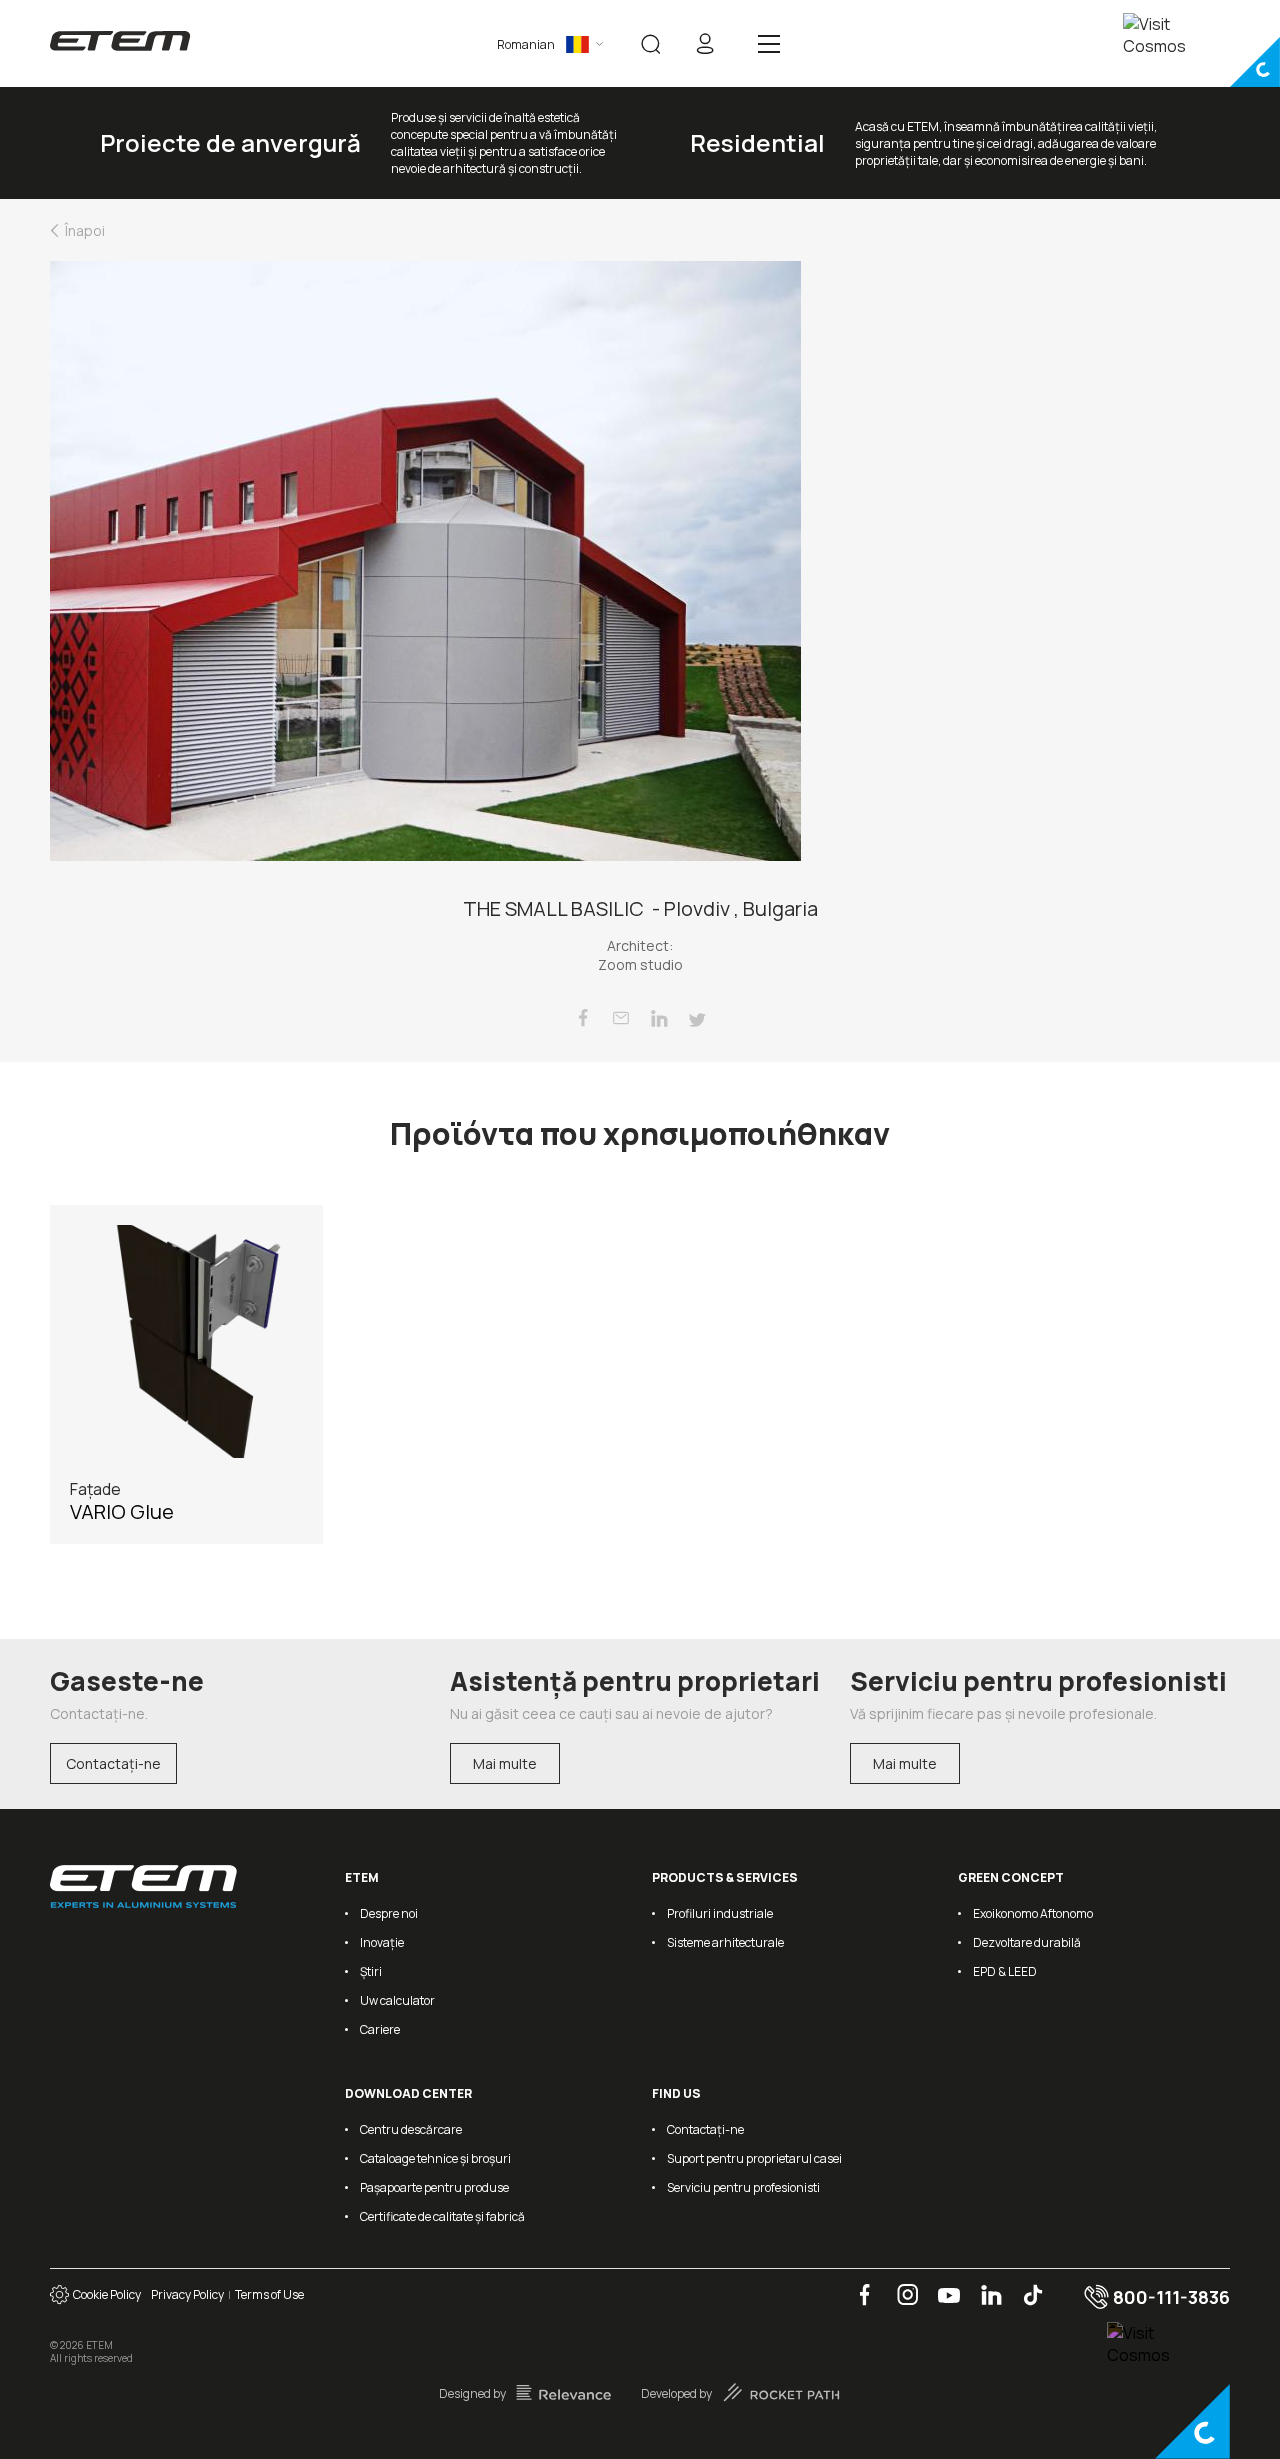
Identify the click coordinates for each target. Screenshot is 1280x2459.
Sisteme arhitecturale (725, 1942)
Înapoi (85, 230)
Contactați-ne (113, 1763)
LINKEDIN (984, 2284)
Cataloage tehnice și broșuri (435, 2158)
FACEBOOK (858, 2284)
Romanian (526, 44)
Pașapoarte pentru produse (434, 2187)
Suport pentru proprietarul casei (754, 2158)
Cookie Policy (105, 2294)
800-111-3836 (1169, 2297)
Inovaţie (382, 1942)
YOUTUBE (942, 2284)
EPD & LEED (1005, 1971)
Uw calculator (397, 2000)
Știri (371, 1971)
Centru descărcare (411, 2129)
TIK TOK (1025, 2284)
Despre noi (389, 1913)
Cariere (380, 2029)
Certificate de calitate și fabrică (442, 2216)
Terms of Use (269, 2294)
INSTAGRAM (901, 2284)
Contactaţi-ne (705, 2129)
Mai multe (505, 1763)
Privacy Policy (187, 2294)
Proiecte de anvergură (230, 142)
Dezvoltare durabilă (1027, 1942)
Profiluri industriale (720, 1913)
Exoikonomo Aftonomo (1033, 1913)
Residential (757, 142)
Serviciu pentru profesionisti (743, 2187)
